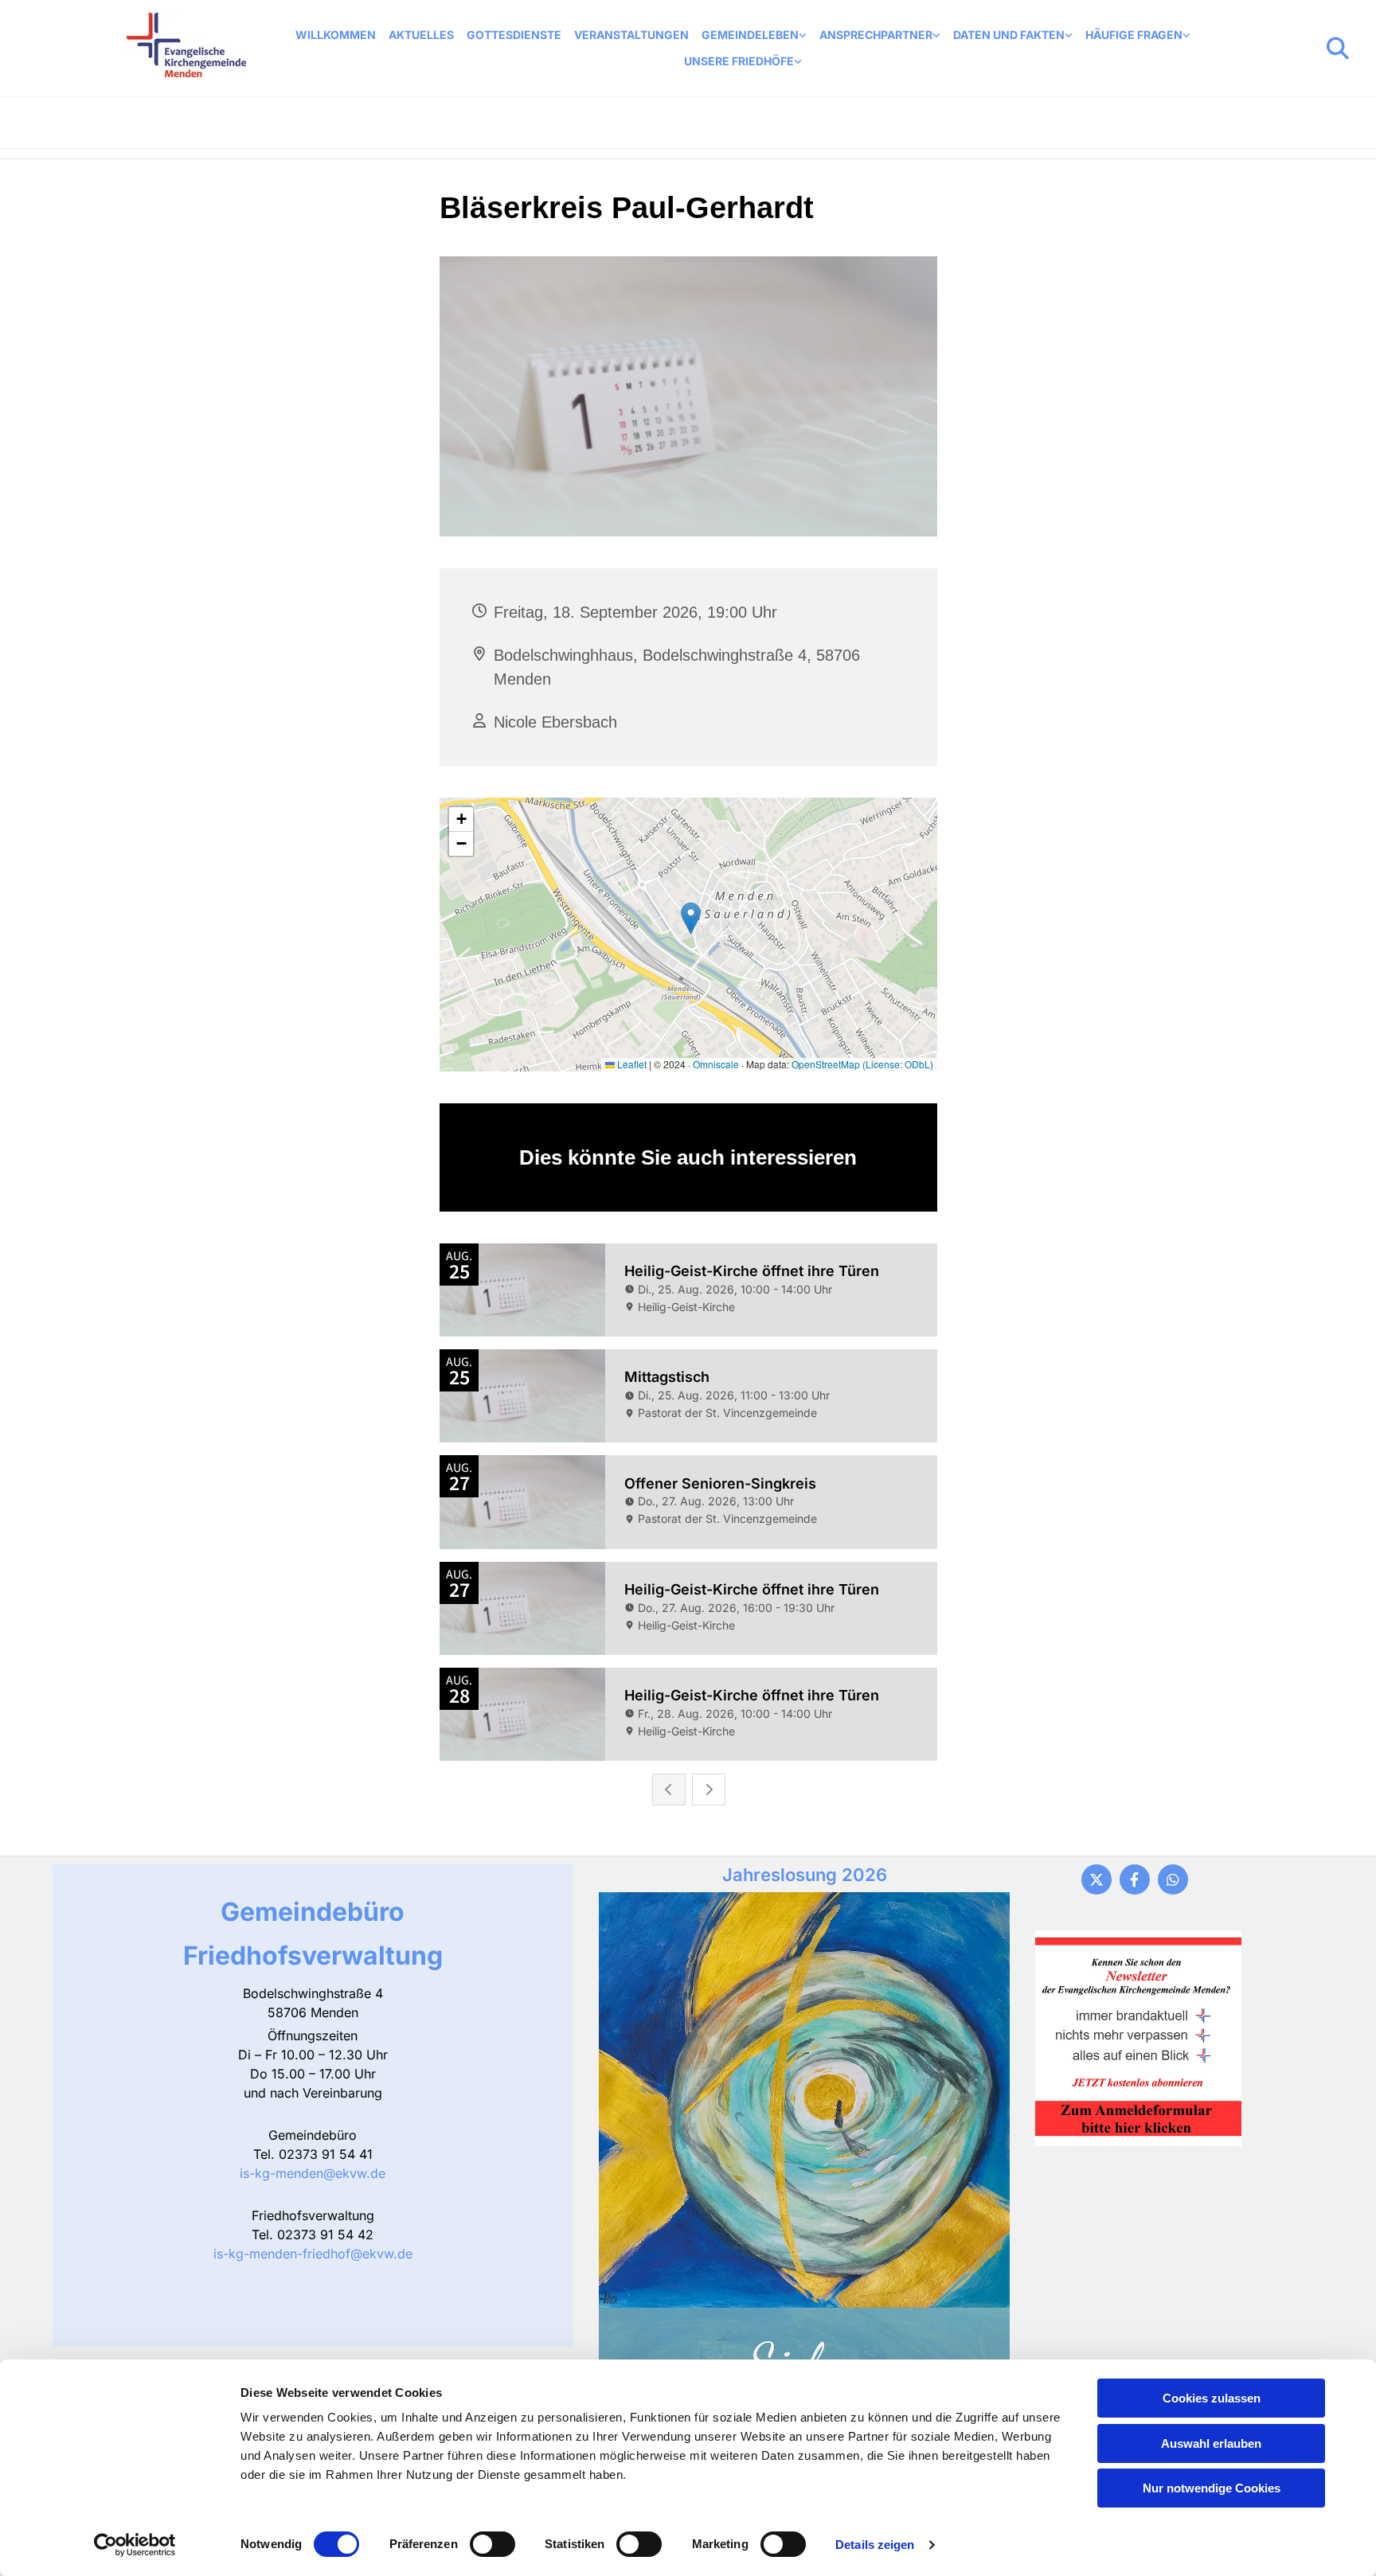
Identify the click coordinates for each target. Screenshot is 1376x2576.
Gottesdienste (514, 35)
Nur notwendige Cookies (1212, 2488)
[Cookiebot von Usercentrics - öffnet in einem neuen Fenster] (135, 2545)
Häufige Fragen (1134, 35)
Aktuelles (421, 35)
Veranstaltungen (631, 35)
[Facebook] (1135, 1879)
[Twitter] (1096, 1879)
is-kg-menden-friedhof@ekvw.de (313, 2254)
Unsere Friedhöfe (739, 61)
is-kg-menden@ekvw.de (313, 2173)
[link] (754, 35)
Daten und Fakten (1009, 35)
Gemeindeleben (750, 35)
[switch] (493, 2544)
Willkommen (336, 35)
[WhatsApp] (1173, 1879)
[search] (1338, 49)
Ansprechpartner (876, 35)
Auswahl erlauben (1211, 2443)
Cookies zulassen (1212, 2398)
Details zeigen (875, 2545)
